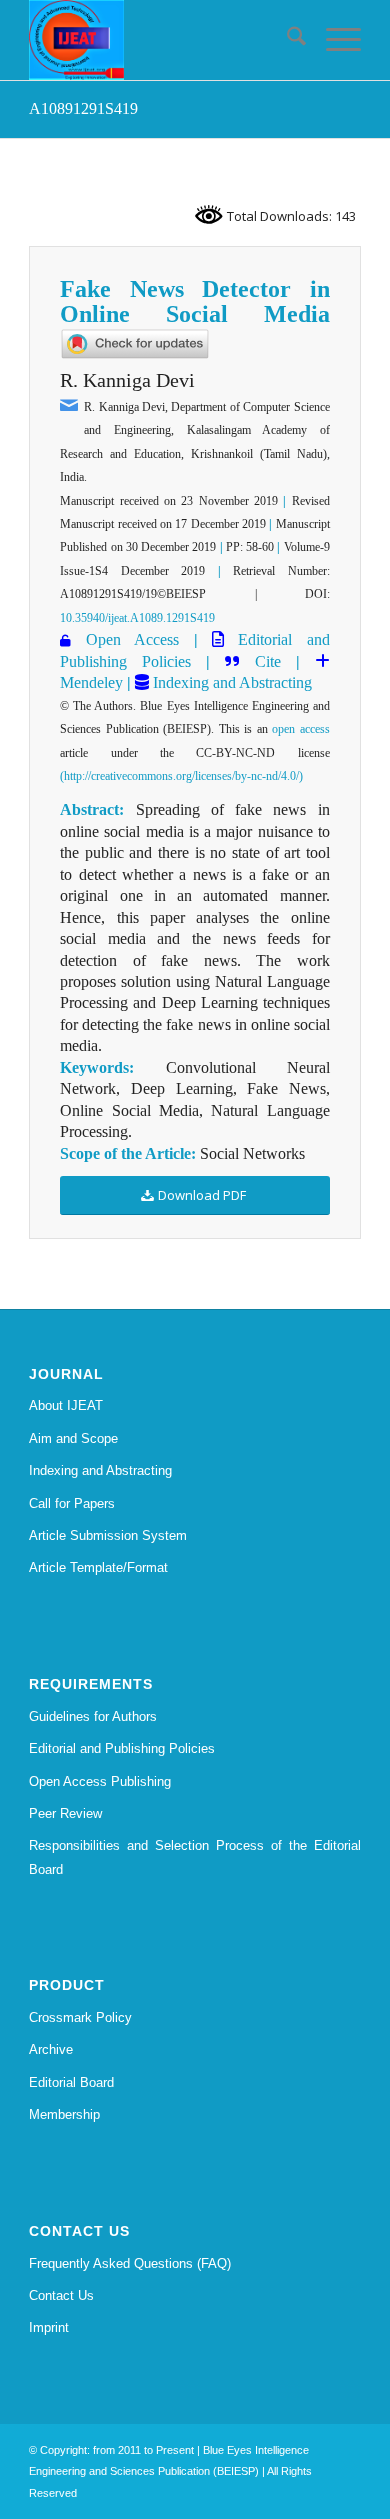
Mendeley (91, 682)
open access (301, 729)
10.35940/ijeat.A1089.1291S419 (137, 618)
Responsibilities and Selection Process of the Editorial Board (195, 1857)
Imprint (49, 2327)
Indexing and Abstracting (230, 682)
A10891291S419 (83, 108)
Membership (64, 2114)
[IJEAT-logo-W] (161, 40)
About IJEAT (66, 1405)
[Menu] (333, 40)
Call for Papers (72, 1503)
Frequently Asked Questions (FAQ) (130, 2263)
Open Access (132, 639)
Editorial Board (71, 2082)
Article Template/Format (98, 1567)
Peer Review (65, 1813)
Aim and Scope (73, 1438)
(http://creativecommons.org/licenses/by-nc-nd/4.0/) (181, 776)
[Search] (286, 40)
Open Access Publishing (100, 1781)
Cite (268, 661)
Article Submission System (108, 1535)
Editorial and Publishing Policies (122, 1748)
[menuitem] (286, 40)
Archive (51, 2049)
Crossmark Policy (80, 2017)
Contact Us (61, 2295)
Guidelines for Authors (93, 1716)
